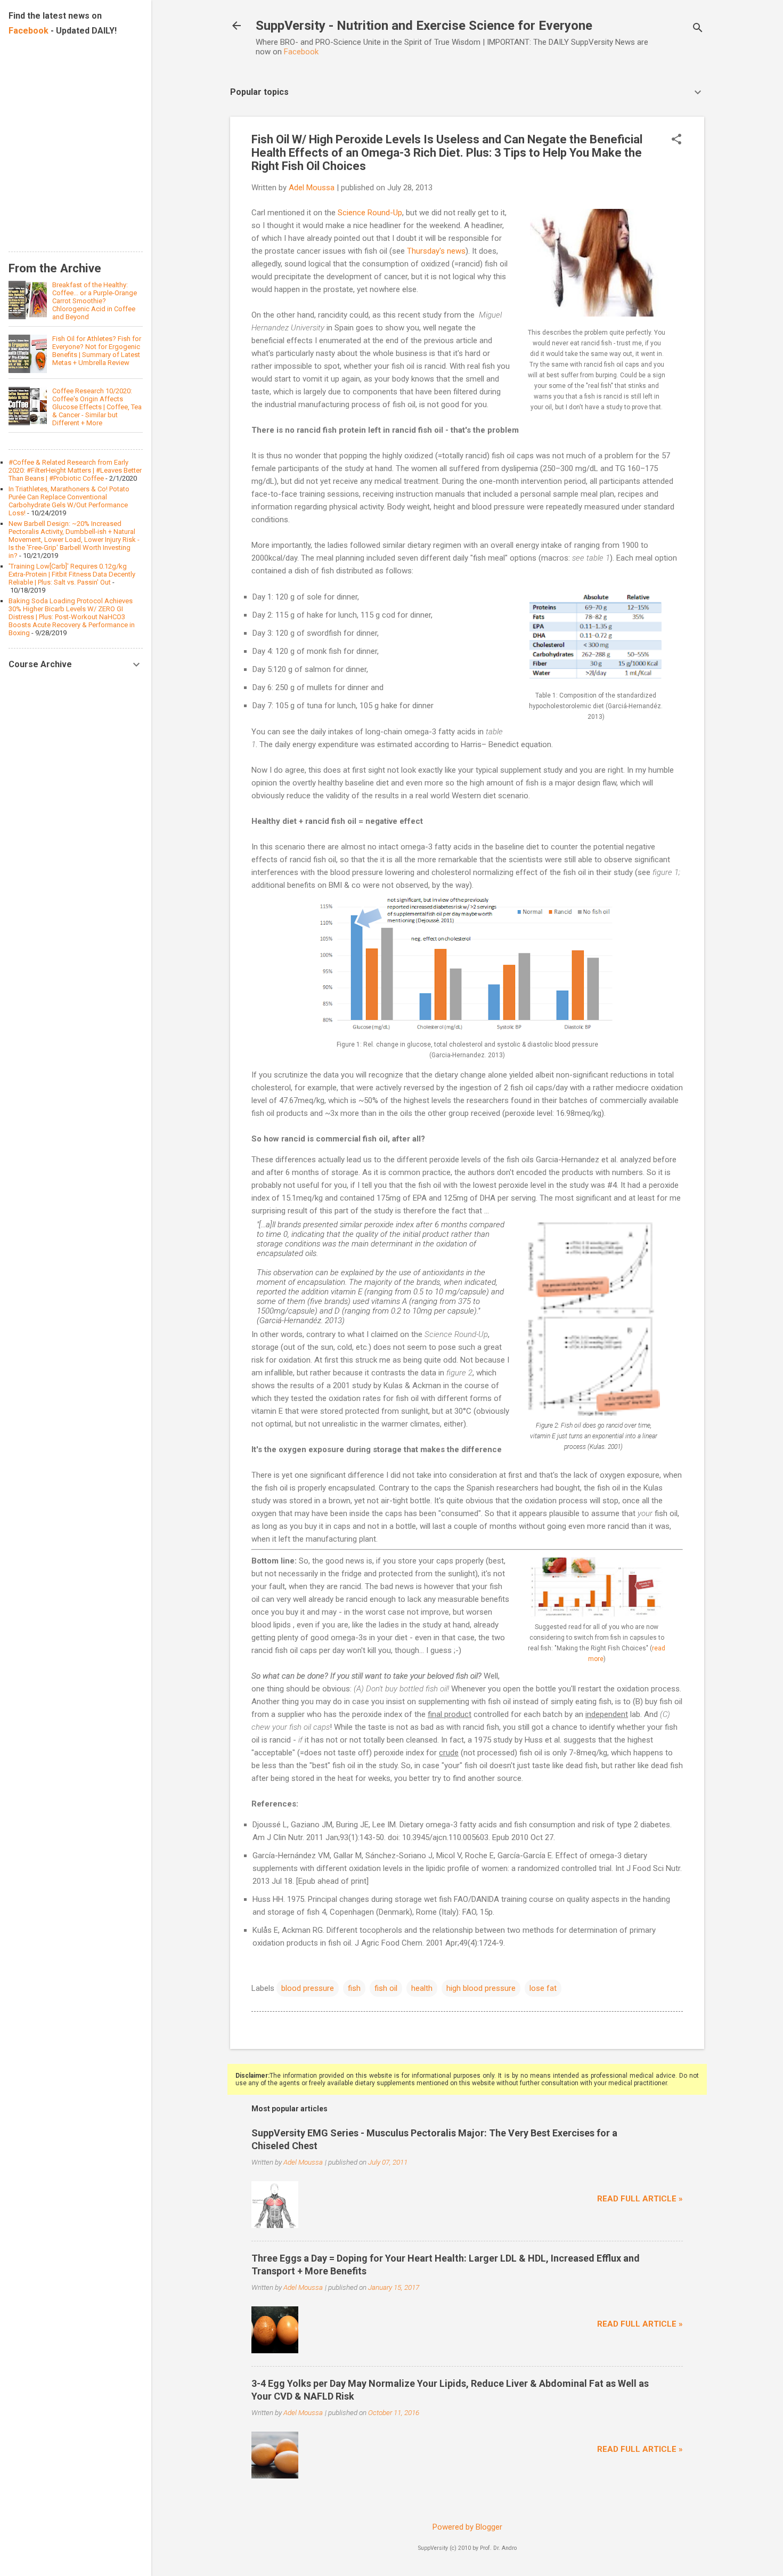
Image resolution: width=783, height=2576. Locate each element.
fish (354, 1988)
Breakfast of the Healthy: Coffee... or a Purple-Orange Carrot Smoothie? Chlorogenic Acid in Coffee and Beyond (95, 301)
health (422, 1988)
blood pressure (308, 1988)
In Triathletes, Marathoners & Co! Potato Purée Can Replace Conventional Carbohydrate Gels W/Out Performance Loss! (69, 501)
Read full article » (640, 2199)
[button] (676, 140)
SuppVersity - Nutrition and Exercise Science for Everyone (424, 26)
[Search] (698, 29)
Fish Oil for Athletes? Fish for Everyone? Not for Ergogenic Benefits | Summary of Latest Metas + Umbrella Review (97, 351)
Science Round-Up (370, 213)
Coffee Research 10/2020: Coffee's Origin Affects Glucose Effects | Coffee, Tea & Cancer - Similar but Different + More (97, 407)
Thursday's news (436, 251)
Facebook (301, 52)
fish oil (386, 1988)
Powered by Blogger (467, 2527)
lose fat (543, 1988)
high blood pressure (481, 1988)
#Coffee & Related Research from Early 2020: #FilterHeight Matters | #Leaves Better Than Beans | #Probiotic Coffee (75, 470)
